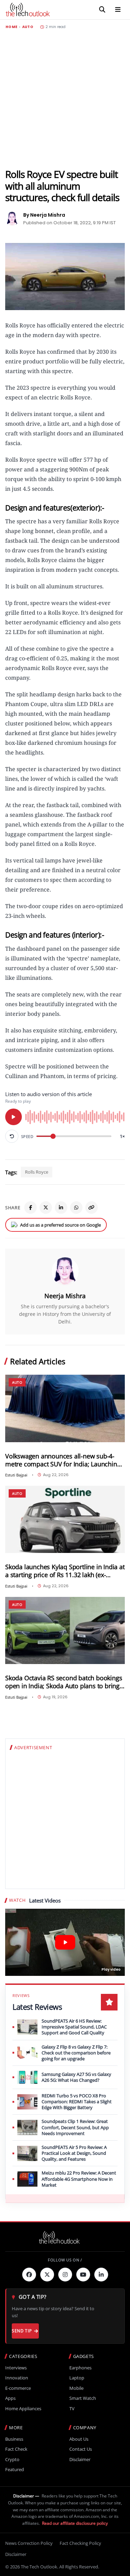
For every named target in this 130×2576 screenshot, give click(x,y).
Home (11, 27)
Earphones (80, 2368)
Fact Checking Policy (80, 2543)
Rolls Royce (37, 1172)
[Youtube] (83, 2275)
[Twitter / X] (46, 1208)
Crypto (12, 2460)
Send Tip (22, 2331)
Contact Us (81, 2449)
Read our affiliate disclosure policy (75, 2523)
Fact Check (16, 2449)
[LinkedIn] (61, 1208)
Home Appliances (23, 2409)
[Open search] (102, 10)
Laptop (77, 2378)
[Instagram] (65, 2275)
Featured (15, 2470)
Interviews (16, 2368)
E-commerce (18, 2388)
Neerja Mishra (65, 1296)
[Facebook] (31, 1208)
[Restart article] (12, 1136)
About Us (79, 2439)
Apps (10, 2398)
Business (14, 2439)
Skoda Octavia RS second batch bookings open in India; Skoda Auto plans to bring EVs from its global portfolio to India (64, 1682)
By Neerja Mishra (44, 215)
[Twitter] (47, 2275)
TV (72, 2409)
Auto (28, 27)
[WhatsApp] (76, 1208)
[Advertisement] (65, 99)
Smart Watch (83, 2398)
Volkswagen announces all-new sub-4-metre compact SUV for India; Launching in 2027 (63, 1460)
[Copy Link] (92, 1208)
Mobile (76, 2388)
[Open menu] (118, 10)
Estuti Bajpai (16, 1475)
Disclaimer (80, 2460)
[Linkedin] (101, 2275)
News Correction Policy (29, 2543)
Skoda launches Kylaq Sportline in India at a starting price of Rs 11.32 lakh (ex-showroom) (65, 1571)
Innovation (17, 2378)
